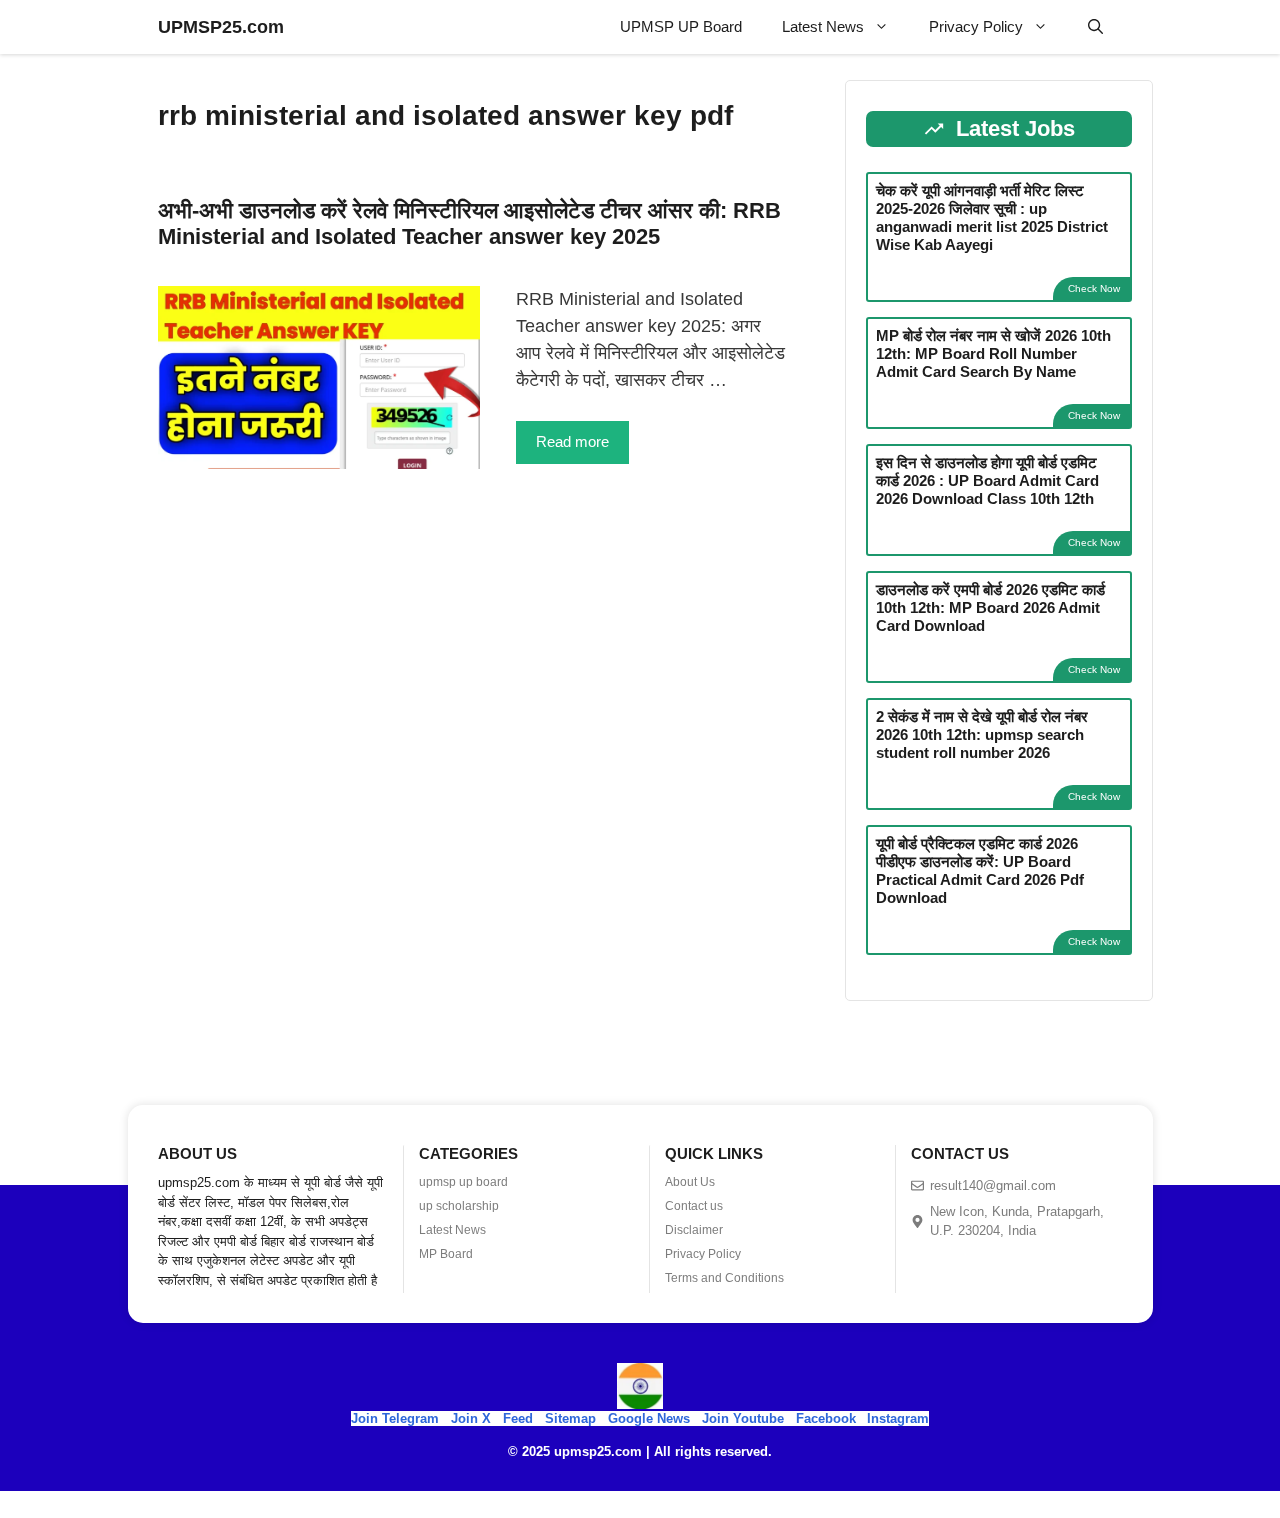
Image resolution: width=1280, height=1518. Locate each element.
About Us (690, 1182)
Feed (518, 1418)
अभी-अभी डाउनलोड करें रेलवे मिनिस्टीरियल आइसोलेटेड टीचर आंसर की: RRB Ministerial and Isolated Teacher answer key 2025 (469, 223)
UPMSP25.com (221, 27)
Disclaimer (694, 1230)
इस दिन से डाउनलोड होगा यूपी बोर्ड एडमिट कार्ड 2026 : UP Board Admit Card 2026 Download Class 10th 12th (987, 480)
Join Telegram (395, 1418)
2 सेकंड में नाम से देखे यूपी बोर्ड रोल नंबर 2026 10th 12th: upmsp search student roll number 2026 (982, 734)
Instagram (898, 1418)
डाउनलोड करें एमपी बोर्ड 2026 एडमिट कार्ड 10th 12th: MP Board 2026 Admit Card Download (990, 607)
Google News (649, 1418)
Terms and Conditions (724, 1278)
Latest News (823, 26)
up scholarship (459, 1206)
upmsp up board (463, 1182)
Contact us (694, 1206)
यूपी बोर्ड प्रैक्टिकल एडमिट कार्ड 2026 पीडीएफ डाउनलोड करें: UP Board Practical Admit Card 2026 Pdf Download (980, 870)
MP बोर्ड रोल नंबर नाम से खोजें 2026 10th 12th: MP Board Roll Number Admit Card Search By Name (993, 353)
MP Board (446, 1254)
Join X (473, 1418)
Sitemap (570, 1418)
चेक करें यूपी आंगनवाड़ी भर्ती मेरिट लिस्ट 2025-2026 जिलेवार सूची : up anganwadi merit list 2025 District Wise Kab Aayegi (992, 217)
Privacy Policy (976, 26)
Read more (572, 441)
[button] (1095, 27)
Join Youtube (743, 1418)
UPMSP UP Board (681, 26)
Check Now (1094, 288)
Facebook (826, 1418)
